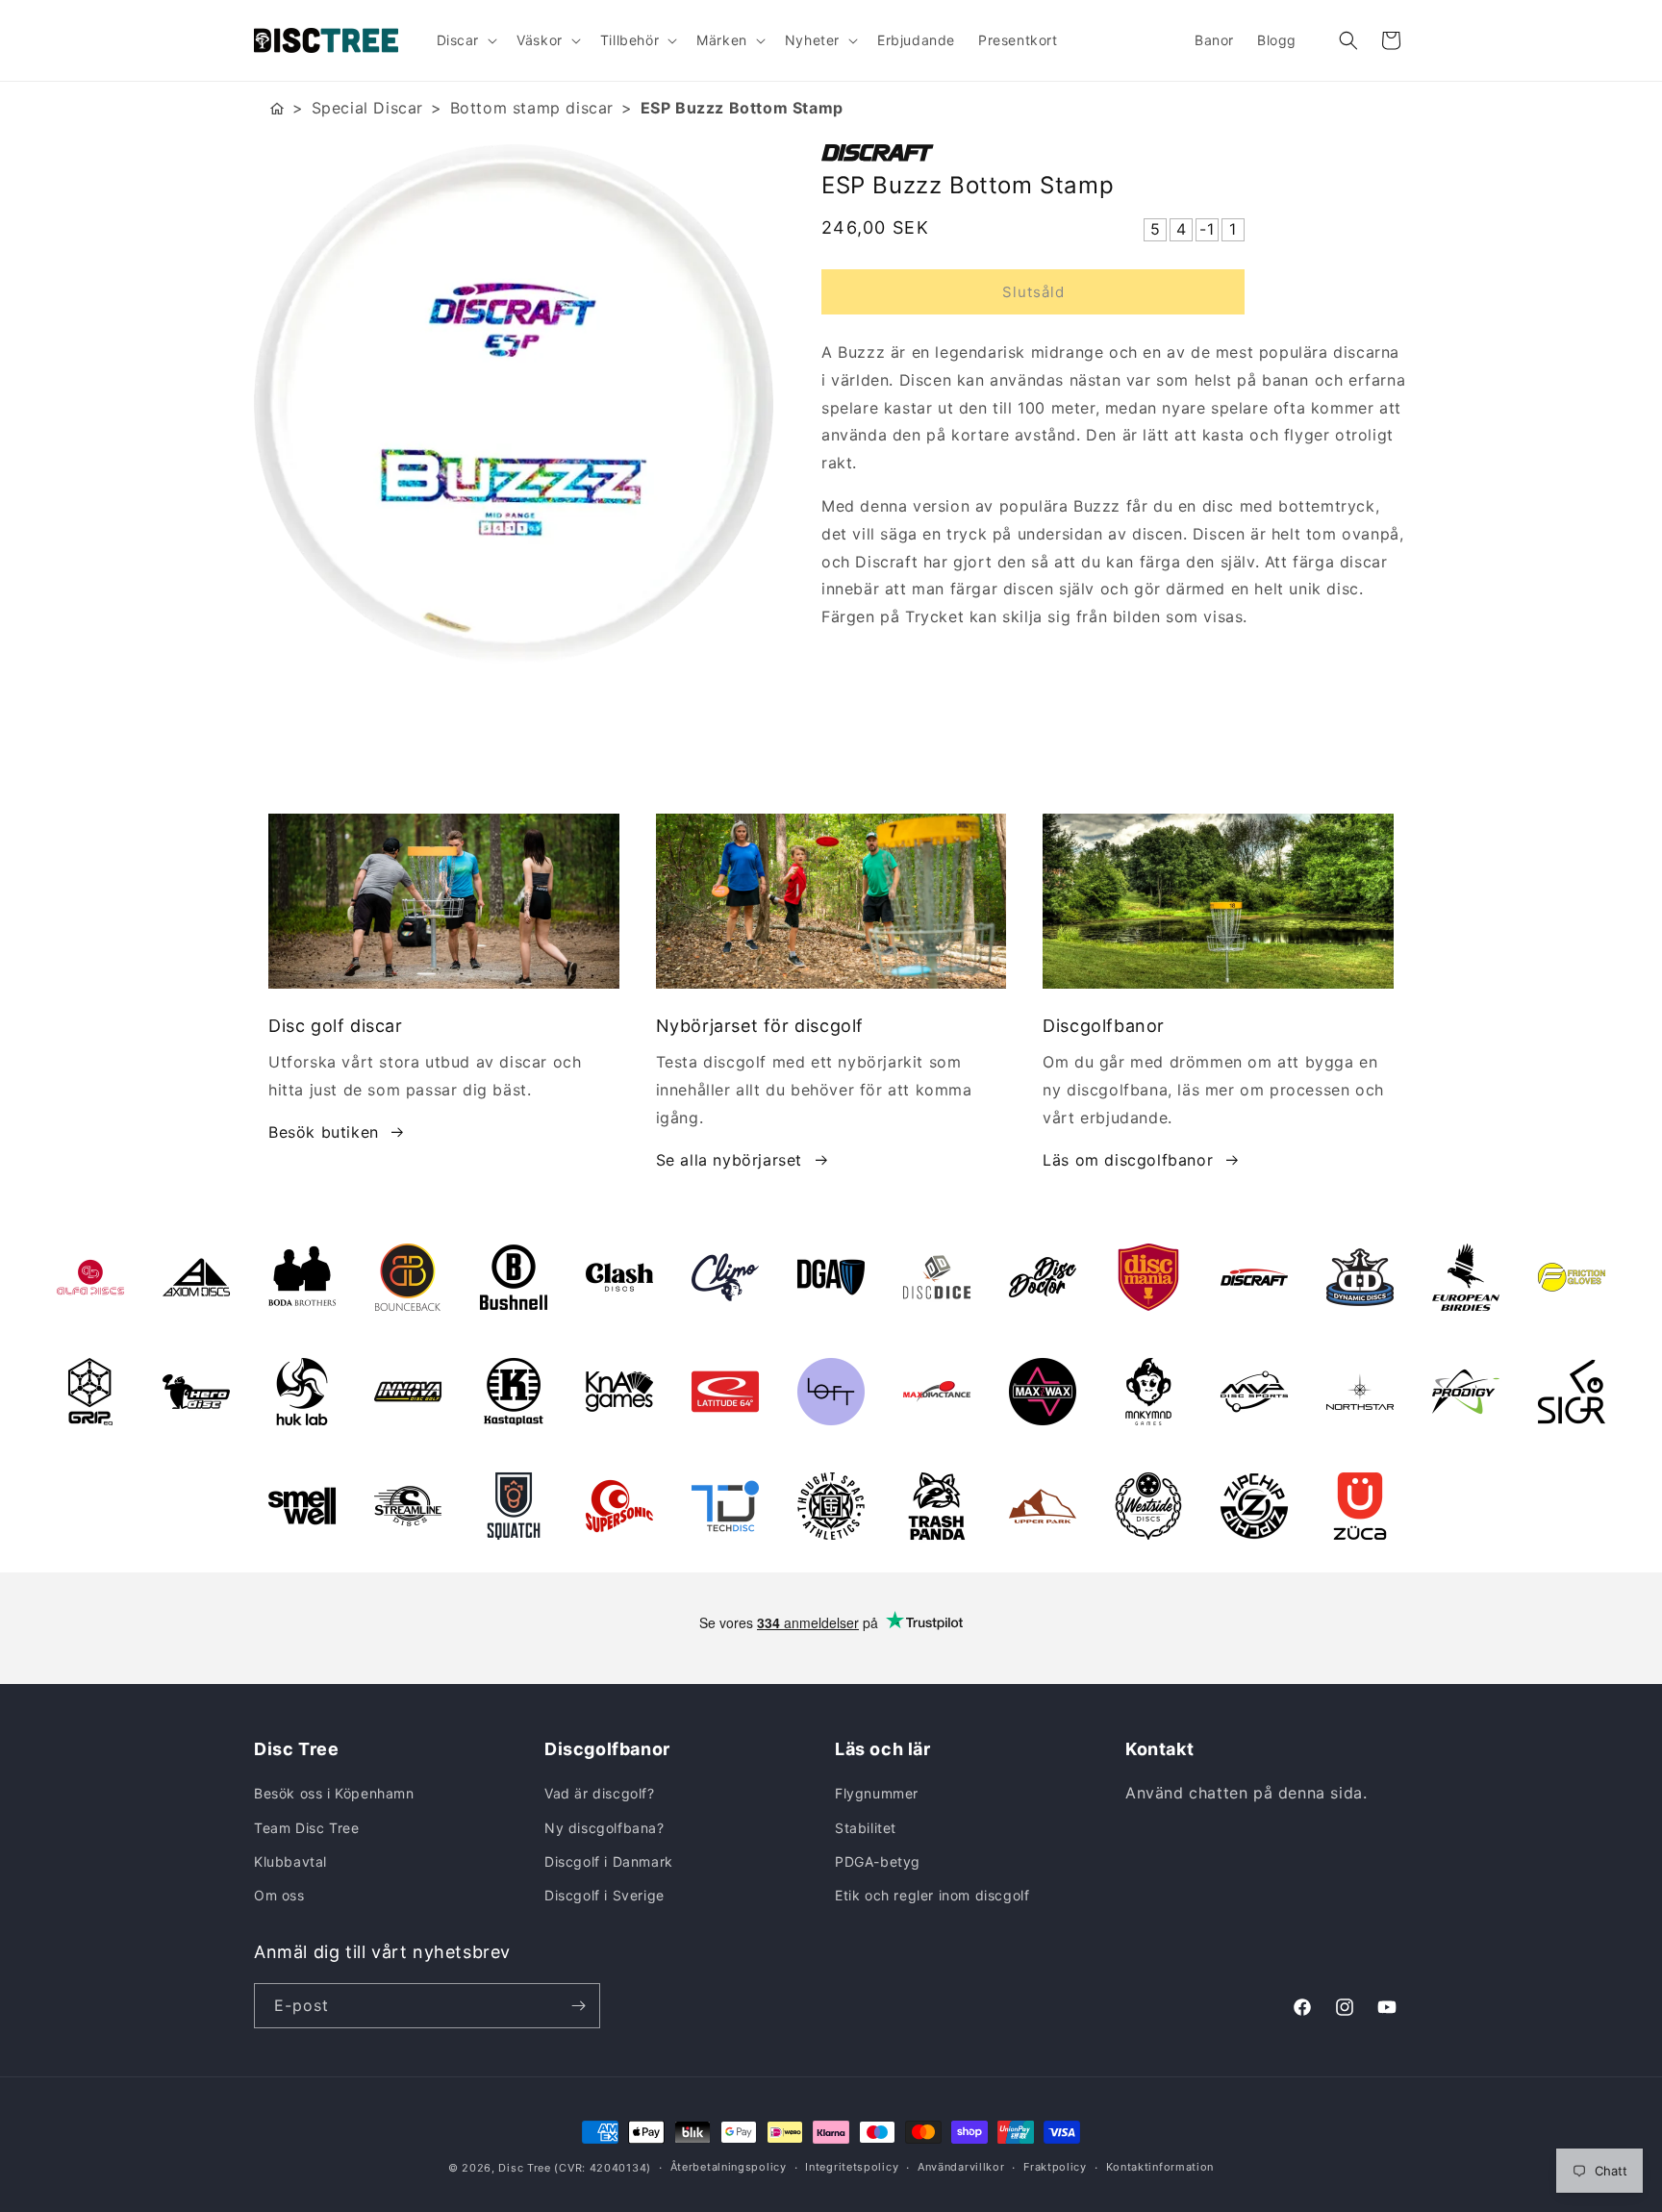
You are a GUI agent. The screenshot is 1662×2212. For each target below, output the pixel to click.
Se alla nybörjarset (729, 1160)
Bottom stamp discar (532, 108)
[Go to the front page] (277, 108)
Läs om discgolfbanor (1128, 1160)
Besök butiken (324, 1132)
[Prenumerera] (578, 2006)
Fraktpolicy (1055, 2167)
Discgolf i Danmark (609, 1861)
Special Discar (367, 108)
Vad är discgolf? (600, 1793)
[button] (466, 40)
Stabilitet (866, 1828)
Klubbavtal (290, 1861)
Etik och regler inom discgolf (932, 1895)
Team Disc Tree (306, 1828)
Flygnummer (877, 1793)
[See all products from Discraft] (1115, 153)
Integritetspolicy (852, 2167)
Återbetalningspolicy (729, 2167)
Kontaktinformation (1160, 2167)
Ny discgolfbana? (604, 1828)
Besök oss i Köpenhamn (334, 1793)
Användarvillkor (961, 2167)
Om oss (279, 1895)
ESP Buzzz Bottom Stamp (742, 108)
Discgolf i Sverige (604, 1895)
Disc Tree (524, 2168)
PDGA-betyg (878, 1861)
